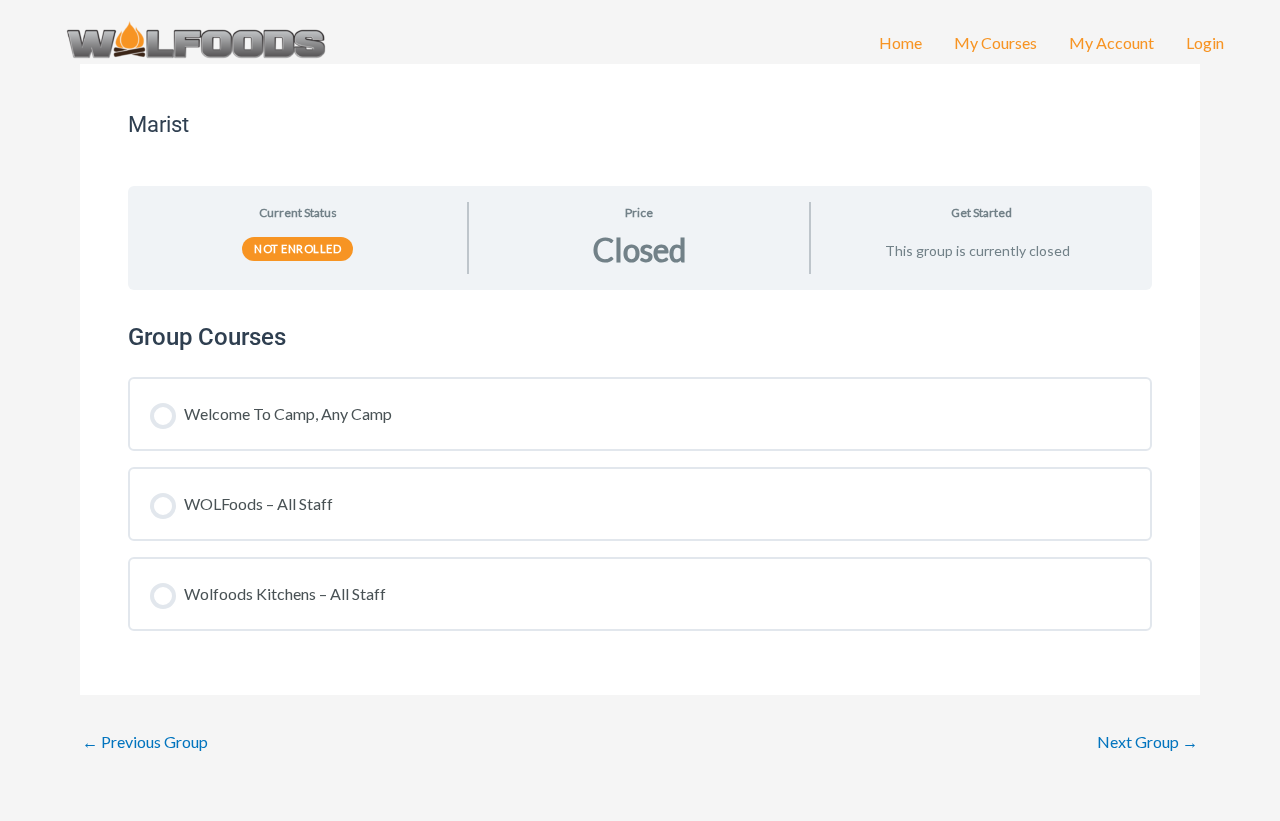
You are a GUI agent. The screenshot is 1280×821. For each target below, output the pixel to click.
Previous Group (145, 742)
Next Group (1147, 742)
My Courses (995, 42)
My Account (1111, 42)
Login (1205, 42)
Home (900, 42)
